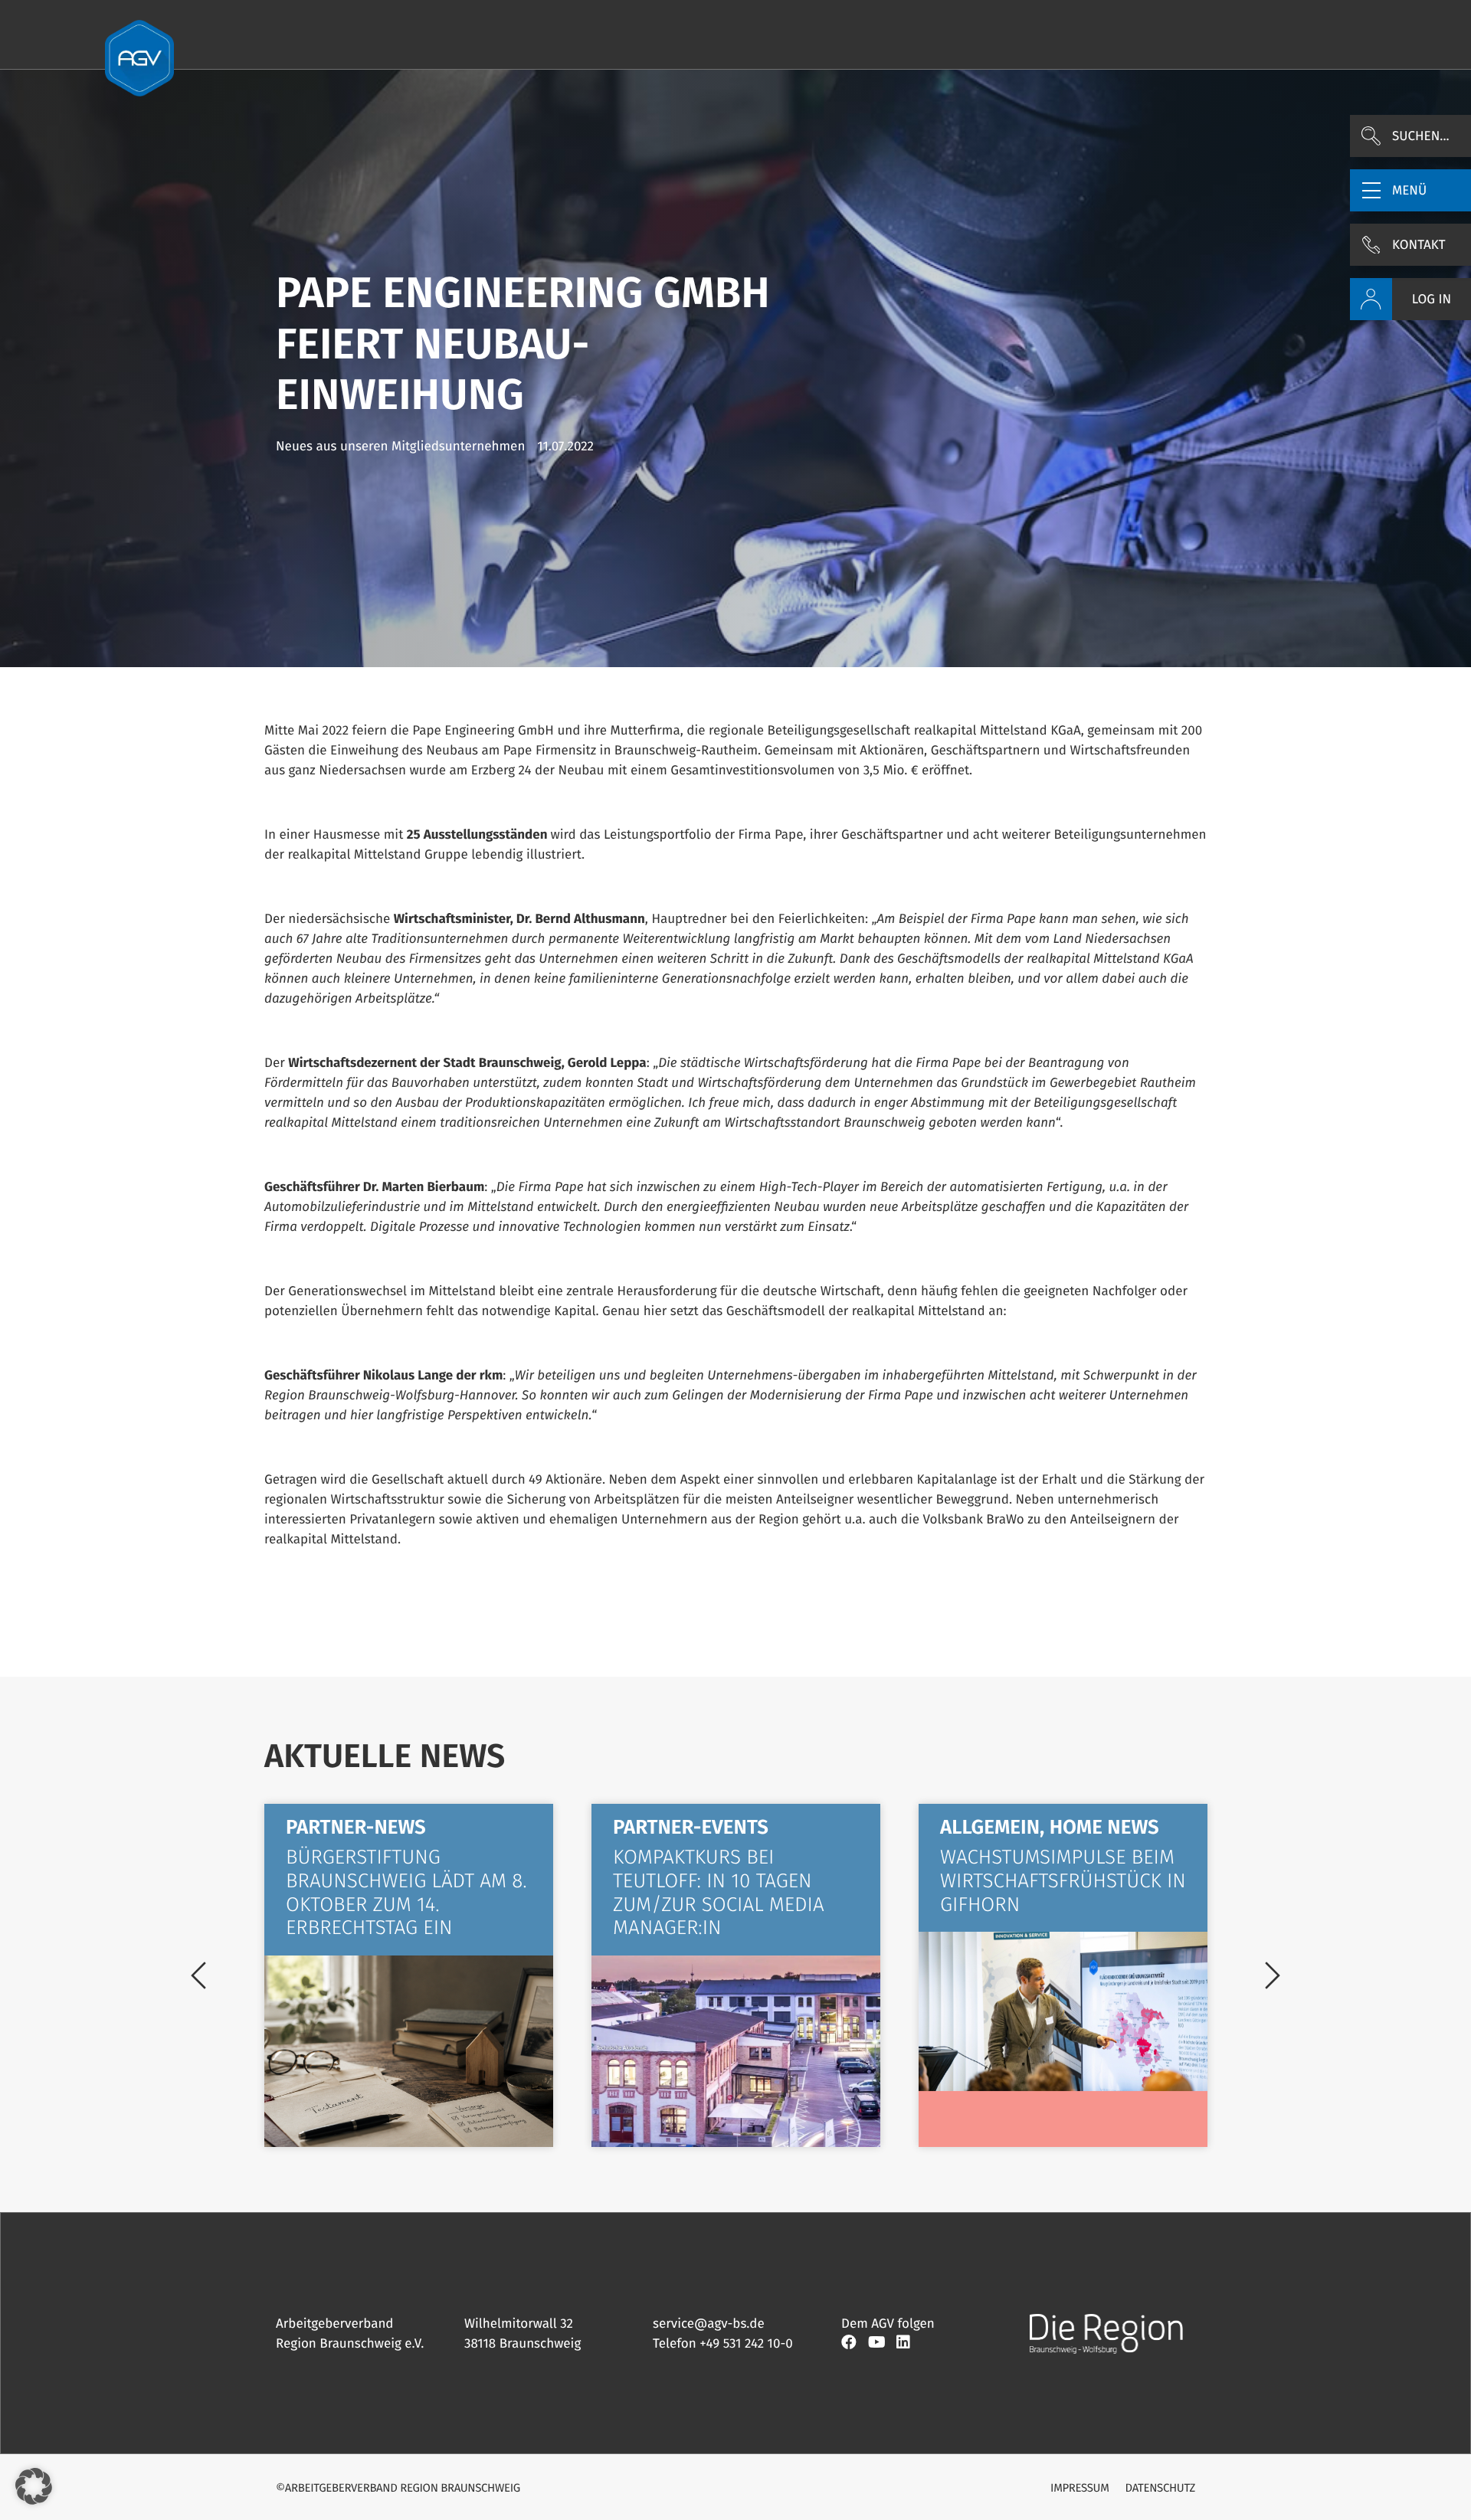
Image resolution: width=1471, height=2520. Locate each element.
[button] (1410, 190)
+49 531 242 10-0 (746, 2343)
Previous (198, 1975)
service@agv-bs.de (709, 2324)
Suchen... (1421, 136)
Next (1273, 1975)
